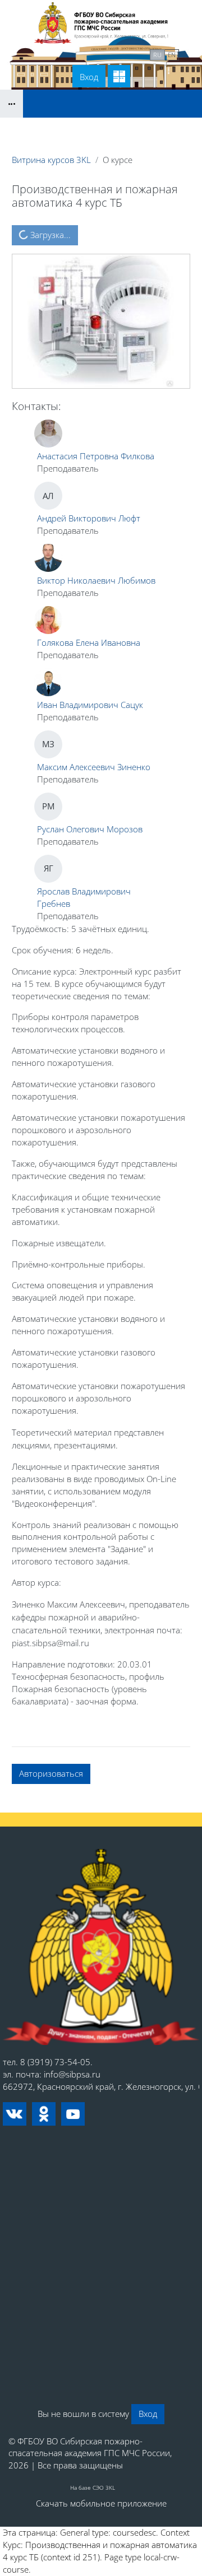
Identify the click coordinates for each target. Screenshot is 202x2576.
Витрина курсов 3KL (51, 160)
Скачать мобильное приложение (101, 2503)
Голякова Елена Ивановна (89, 642)
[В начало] (101, 1947)
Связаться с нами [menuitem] (109, 54)
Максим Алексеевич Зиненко (94, 767)
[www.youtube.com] (73, 2114)
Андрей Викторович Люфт (89, 518)
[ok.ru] (44, 2114)
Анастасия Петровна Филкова (96, 456)
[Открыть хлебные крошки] (12, 104)
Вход (89, 77)
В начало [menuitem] (45, 54)
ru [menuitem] (157, 55)
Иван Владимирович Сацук (90, 705)
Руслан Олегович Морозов (90, 829)
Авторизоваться (51, 1773)
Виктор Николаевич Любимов (96, 580)
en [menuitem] (172, 55)
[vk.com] (15, 2114)
